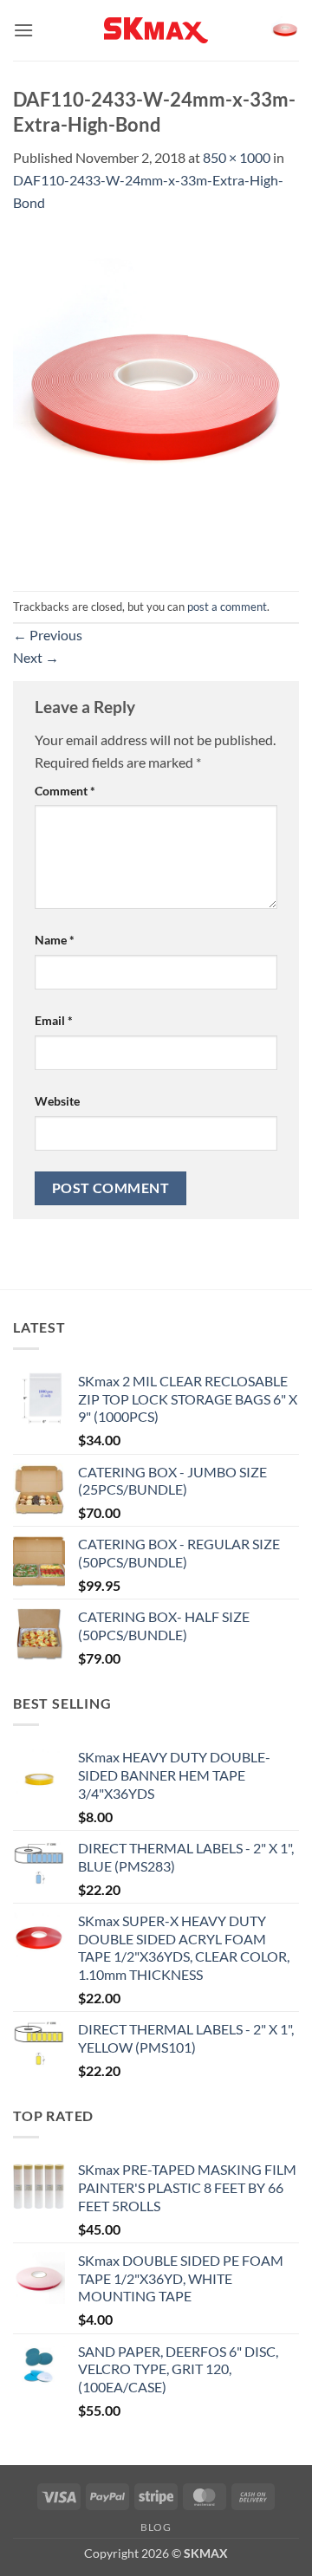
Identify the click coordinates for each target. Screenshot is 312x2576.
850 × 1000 (237, 157)
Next (36, 657)
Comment (65, 791)
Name (55, 940)
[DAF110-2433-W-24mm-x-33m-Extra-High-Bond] (156, 400)
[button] (23, 30)
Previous (48, 635)
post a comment (227, 607)
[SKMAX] (156, 30)
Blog (156, 2527)
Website (57, 1101)
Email (54, 1020)
